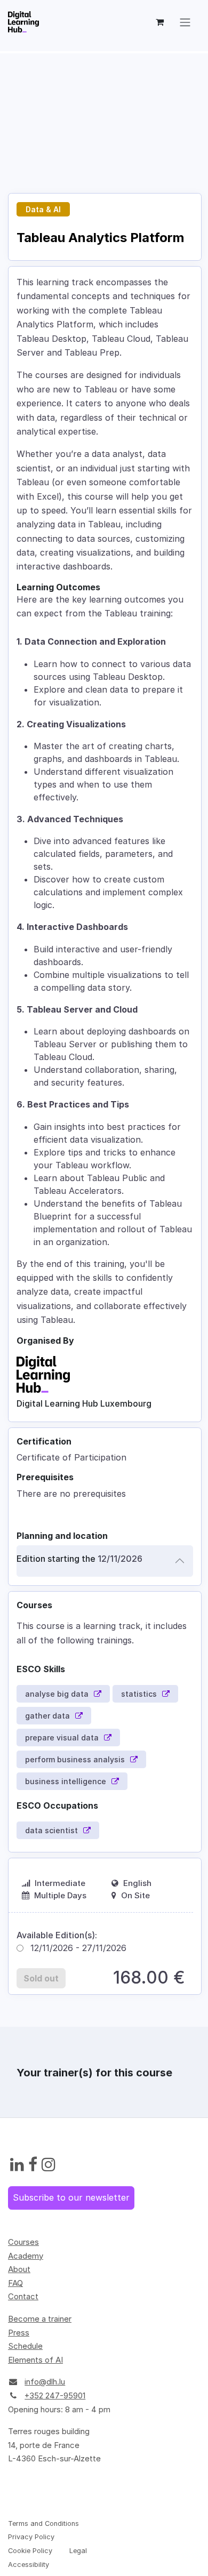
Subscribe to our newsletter (71, 2197)
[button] (41, 1978)
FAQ (15, 2283)
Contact (23, 2296)
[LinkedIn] (17, 2165)
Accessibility (29, 2565)
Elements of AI (35, 2360)
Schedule (25, 2346)
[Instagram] (49, 2165)
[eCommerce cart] (159, 22)
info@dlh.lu (45, 2382)
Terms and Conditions (43, 2523)
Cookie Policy (30, 2551)
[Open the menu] (185, 22)
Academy (26, 2256)
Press (19, 2333)
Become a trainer (40, 2319)
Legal (78, 2551)
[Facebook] (33, 2165)
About (19, 2269)
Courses (23, 2242)
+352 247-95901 (55, 2396)
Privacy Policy (31, 2537)
